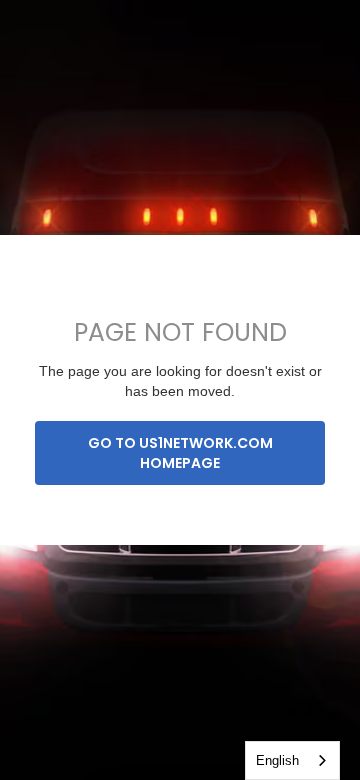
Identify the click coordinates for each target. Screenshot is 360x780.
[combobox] (292, 760)
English (277, 760)
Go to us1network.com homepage (180, 453)
